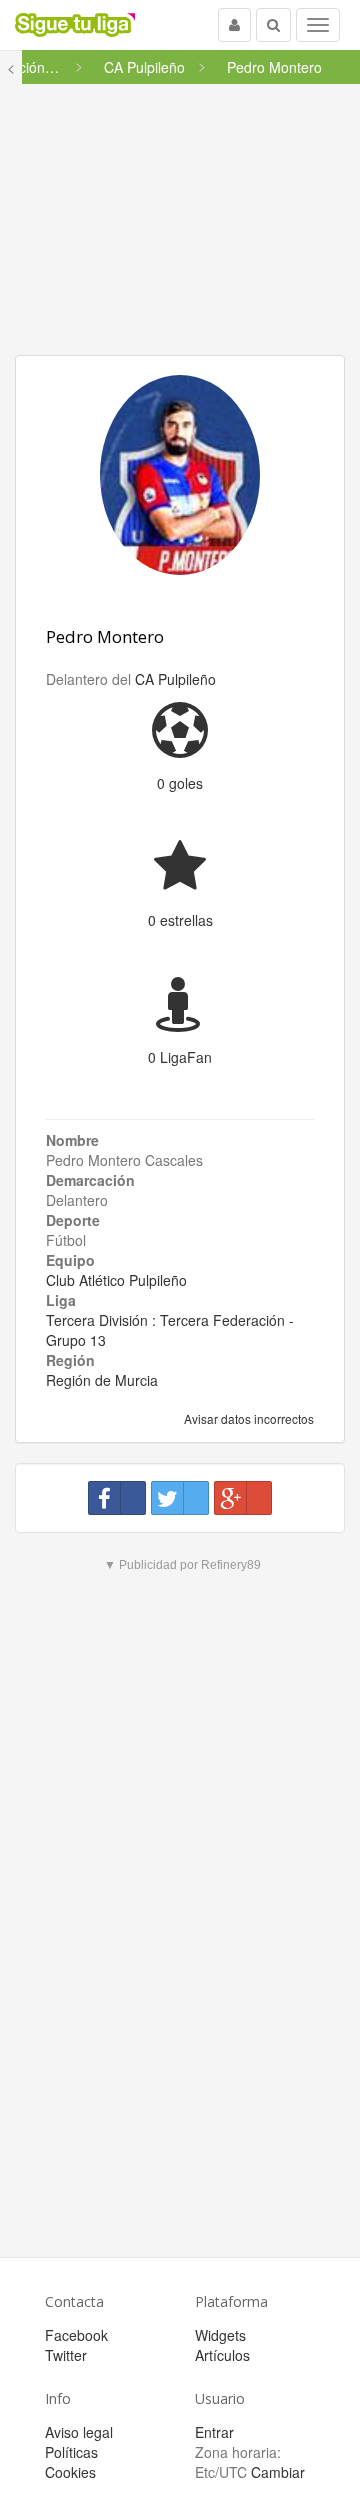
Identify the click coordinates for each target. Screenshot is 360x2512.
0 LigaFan (180, 1057)
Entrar (214, 2432)
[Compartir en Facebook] (117, 1498)
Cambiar (278, 2472)
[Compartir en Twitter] (180, 1498)
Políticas (71, 2452)
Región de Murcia (102, 1380)
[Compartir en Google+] (243, 1498)
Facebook (76, 2335)
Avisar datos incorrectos (247, 1418)
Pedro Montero (105, 636)
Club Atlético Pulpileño (116, 1280)
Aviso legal (79, 2432)
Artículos (222, 2355)
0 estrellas (180, 920)
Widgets (220, 2335)
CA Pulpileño (175, 679)
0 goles (180, 783)
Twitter (66, 2355)
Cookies (70, 2472)
